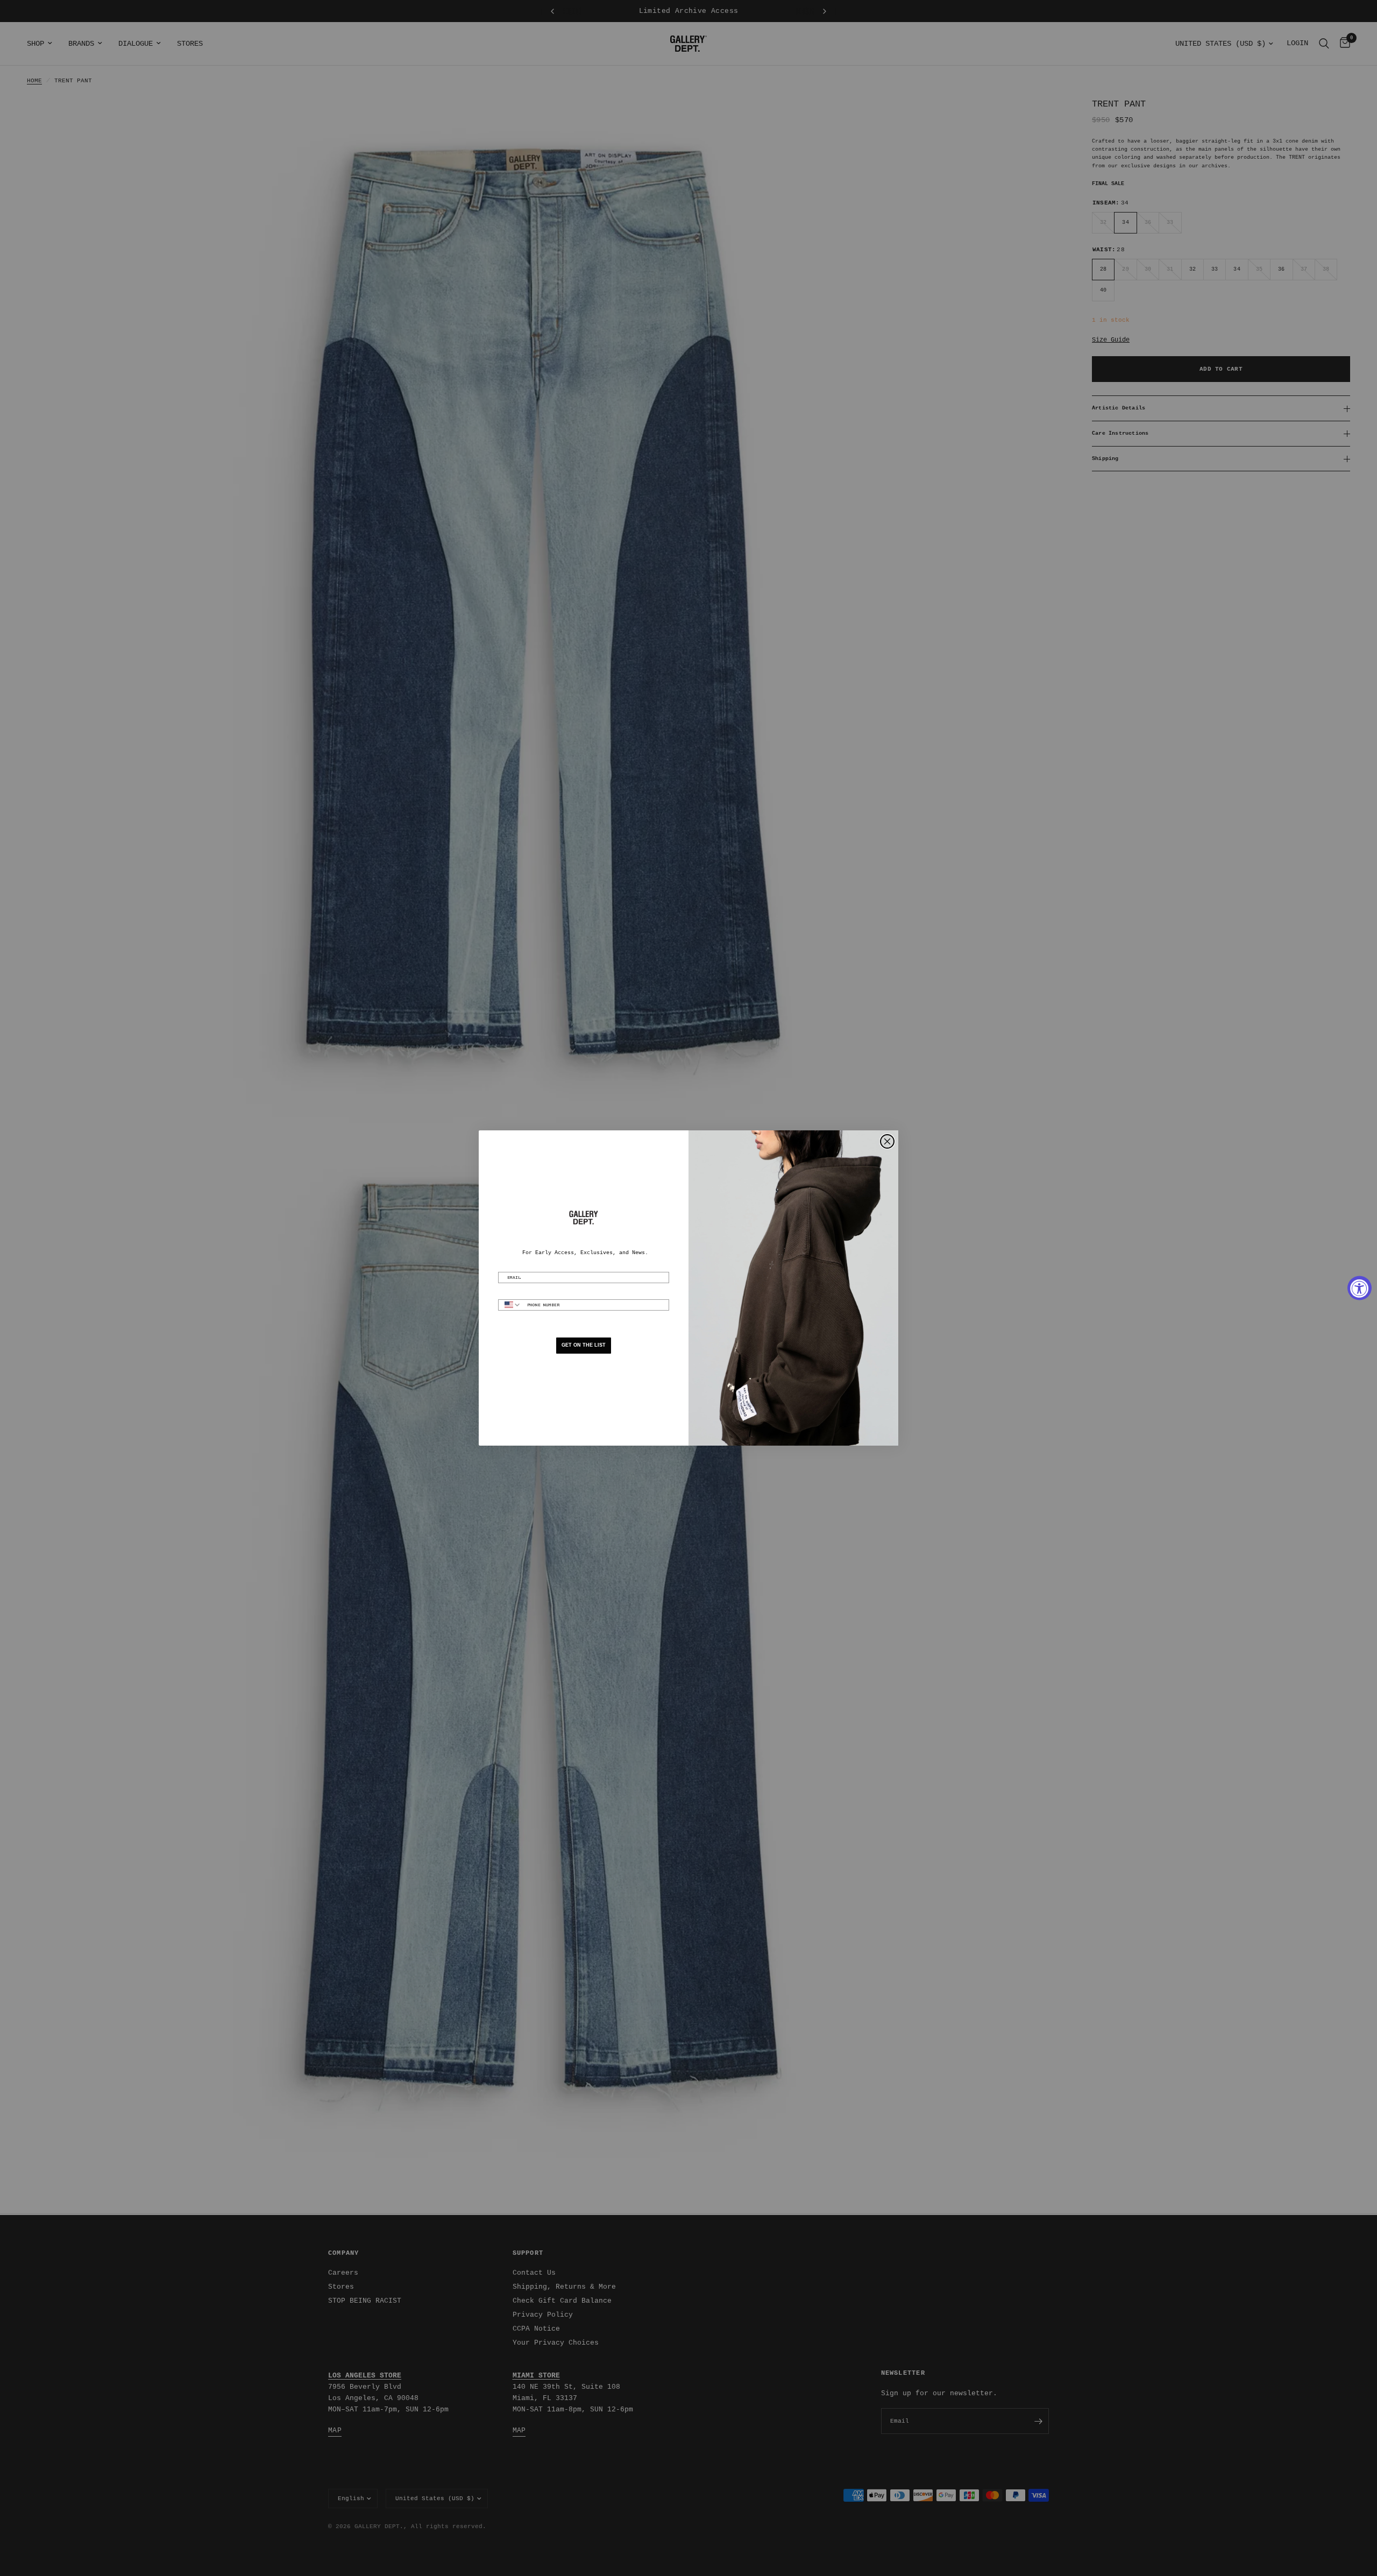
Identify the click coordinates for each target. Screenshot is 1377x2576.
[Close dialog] (887, 1141)
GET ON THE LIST (584, 1345)
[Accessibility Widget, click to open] (1360, 1288)
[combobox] (510, 1305)
